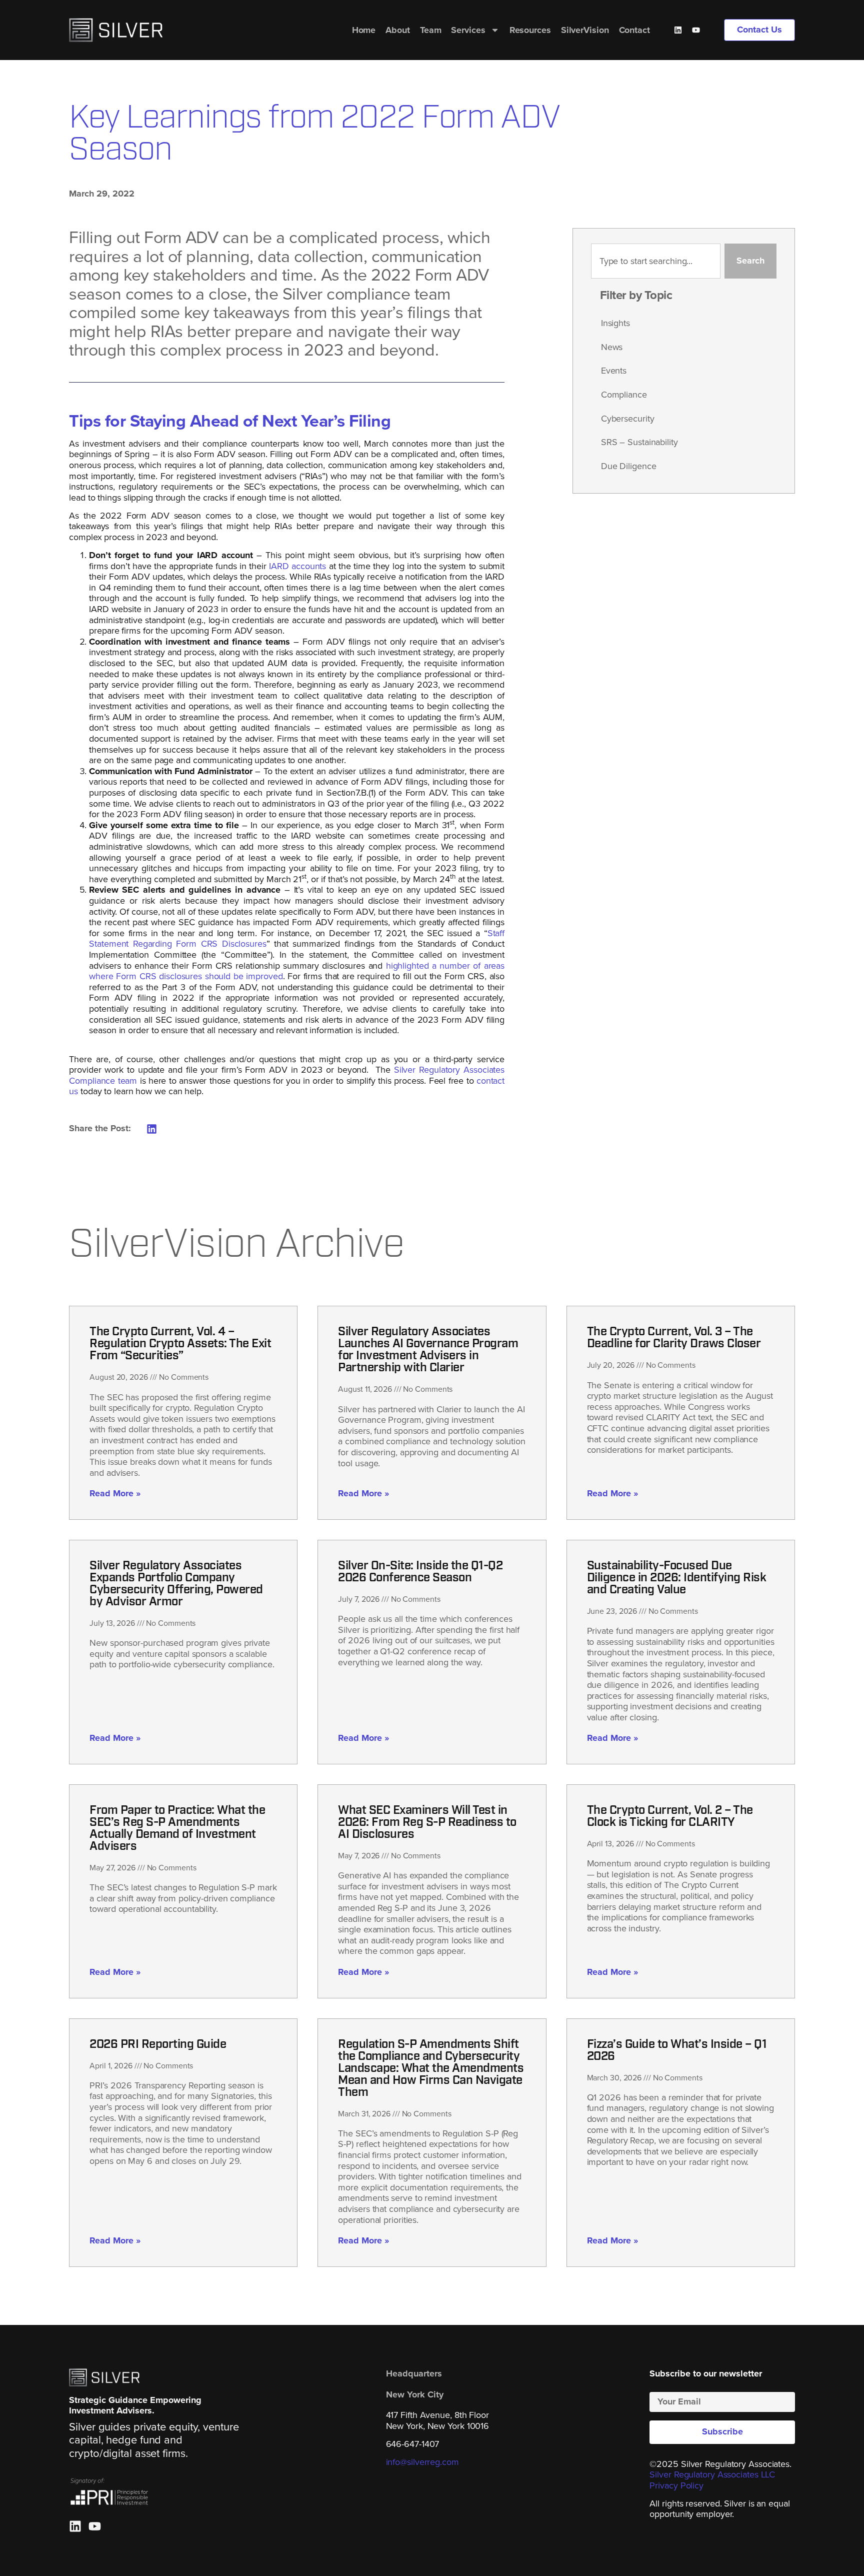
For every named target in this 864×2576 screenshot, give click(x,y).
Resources (530, 30)
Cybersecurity (628, 419)
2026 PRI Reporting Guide (158, 2045)
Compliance (624, 395)
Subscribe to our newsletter (706, 2374)
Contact (634, 30)
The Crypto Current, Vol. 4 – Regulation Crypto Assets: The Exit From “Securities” (180, 1344)
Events (614, 371)
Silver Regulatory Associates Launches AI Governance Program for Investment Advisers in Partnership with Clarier (428, 1350)
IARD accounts (297, 566)
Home (364, 30)
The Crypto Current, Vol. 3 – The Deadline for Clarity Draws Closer (674, 1338)
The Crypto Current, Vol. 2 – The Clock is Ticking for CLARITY (670, 1817)
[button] (152, 1129)
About (398, 30)
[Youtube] (696, 30)
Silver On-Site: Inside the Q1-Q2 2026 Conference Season (420, 1572)
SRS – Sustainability (639, 442)
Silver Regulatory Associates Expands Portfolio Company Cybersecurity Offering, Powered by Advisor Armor (176, 1584)
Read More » (115, 1493)
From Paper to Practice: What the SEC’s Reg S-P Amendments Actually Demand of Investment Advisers (177, 1829)
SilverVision (585, 30)
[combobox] (656, 261)
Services (468, 30)
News (612, 347)
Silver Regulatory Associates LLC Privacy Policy (712, 2480)
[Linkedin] (678, 30)
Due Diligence (629, 466)
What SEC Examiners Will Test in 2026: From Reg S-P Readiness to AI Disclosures (427, 1823)
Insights (615, 323)
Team (431, 30)
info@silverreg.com (422, 2462)
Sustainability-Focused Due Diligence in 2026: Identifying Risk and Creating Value (677, 1578)
